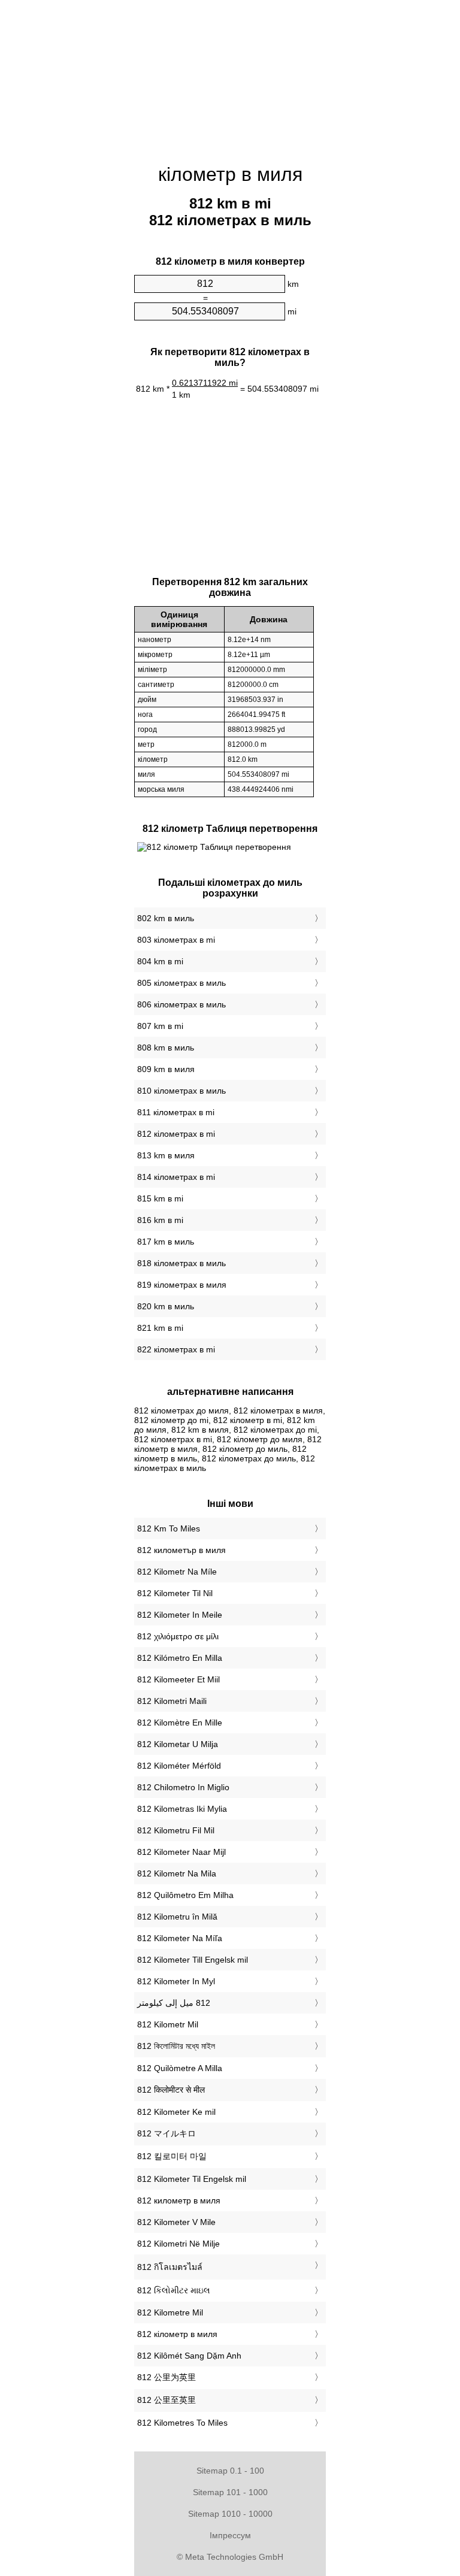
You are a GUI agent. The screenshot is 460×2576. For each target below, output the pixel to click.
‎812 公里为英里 (167, 2377)
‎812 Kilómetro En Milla (180, 1658)
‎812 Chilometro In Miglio (183, 1787)
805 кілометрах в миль (181, 983)
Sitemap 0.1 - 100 (230, 2471)
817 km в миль (166, 1242)
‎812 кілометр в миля (177, 2334)
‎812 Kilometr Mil (168, 2024)
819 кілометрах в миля (182, 1285)
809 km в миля (166, 1069)
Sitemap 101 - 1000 (230, 2492)
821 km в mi (160, 1328)
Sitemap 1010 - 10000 (230, 2514)
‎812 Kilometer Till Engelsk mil (193, 1960)
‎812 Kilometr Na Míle (177, 1572)
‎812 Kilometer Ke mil (176, 2112)
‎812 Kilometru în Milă (177, 1917)
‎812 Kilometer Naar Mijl (181, 1852)
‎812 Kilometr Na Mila (177, 1873)
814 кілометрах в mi (176, 1177)
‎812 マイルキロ (167, 2133)
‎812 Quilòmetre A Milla (180, 2068)
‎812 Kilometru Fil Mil (176, 1830)
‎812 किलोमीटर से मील (171, 2090)
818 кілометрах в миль (181, 1263)
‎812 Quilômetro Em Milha (185, 1895)
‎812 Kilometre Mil (170, 2312)
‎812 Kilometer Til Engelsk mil (192, 2179)
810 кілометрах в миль (181, 1091)
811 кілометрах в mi (176, 1112)
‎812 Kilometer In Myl (176, 1981)
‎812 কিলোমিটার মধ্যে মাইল (176, 2046)
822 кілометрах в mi (176, 1349)
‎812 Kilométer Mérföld (179, 1766)
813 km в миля (166, 1155)
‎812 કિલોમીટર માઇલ (174, 2290)
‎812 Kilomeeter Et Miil (178, 1679)
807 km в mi (160, 1026)
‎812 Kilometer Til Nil (175, 1593)
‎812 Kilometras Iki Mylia (182, 1809)
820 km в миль (166, 1306)
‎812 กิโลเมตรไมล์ (170, 2267)
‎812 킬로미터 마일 (172, 2156)
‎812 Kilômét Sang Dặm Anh (189, 2356)
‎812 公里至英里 (167, 2400)
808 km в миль (166, 1048)
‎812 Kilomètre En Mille (180, 1723)
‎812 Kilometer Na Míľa (180, 1938)
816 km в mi (160, 1220)
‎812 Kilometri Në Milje (178, 2244)
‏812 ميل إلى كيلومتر (174, 2003)
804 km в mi (160, 961)
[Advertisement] (230, 75)
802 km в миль (166, 918)
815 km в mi (160, 1198)
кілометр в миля (230, 174)
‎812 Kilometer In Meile (180, 1615)
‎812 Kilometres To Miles (182, 2423)
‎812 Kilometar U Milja (178, 1744)
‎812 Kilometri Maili (172, 1701)
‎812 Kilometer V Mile (176, 2222)
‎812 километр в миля (179, 2200)
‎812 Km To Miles (169, 1528)
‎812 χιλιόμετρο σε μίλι (178, 1636)
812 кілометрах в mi (176, 1134)
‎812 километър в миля (181, 1550)
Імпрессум (230, 2535)
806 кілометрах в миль (181, 1004)
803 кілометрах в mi (176, 940)
